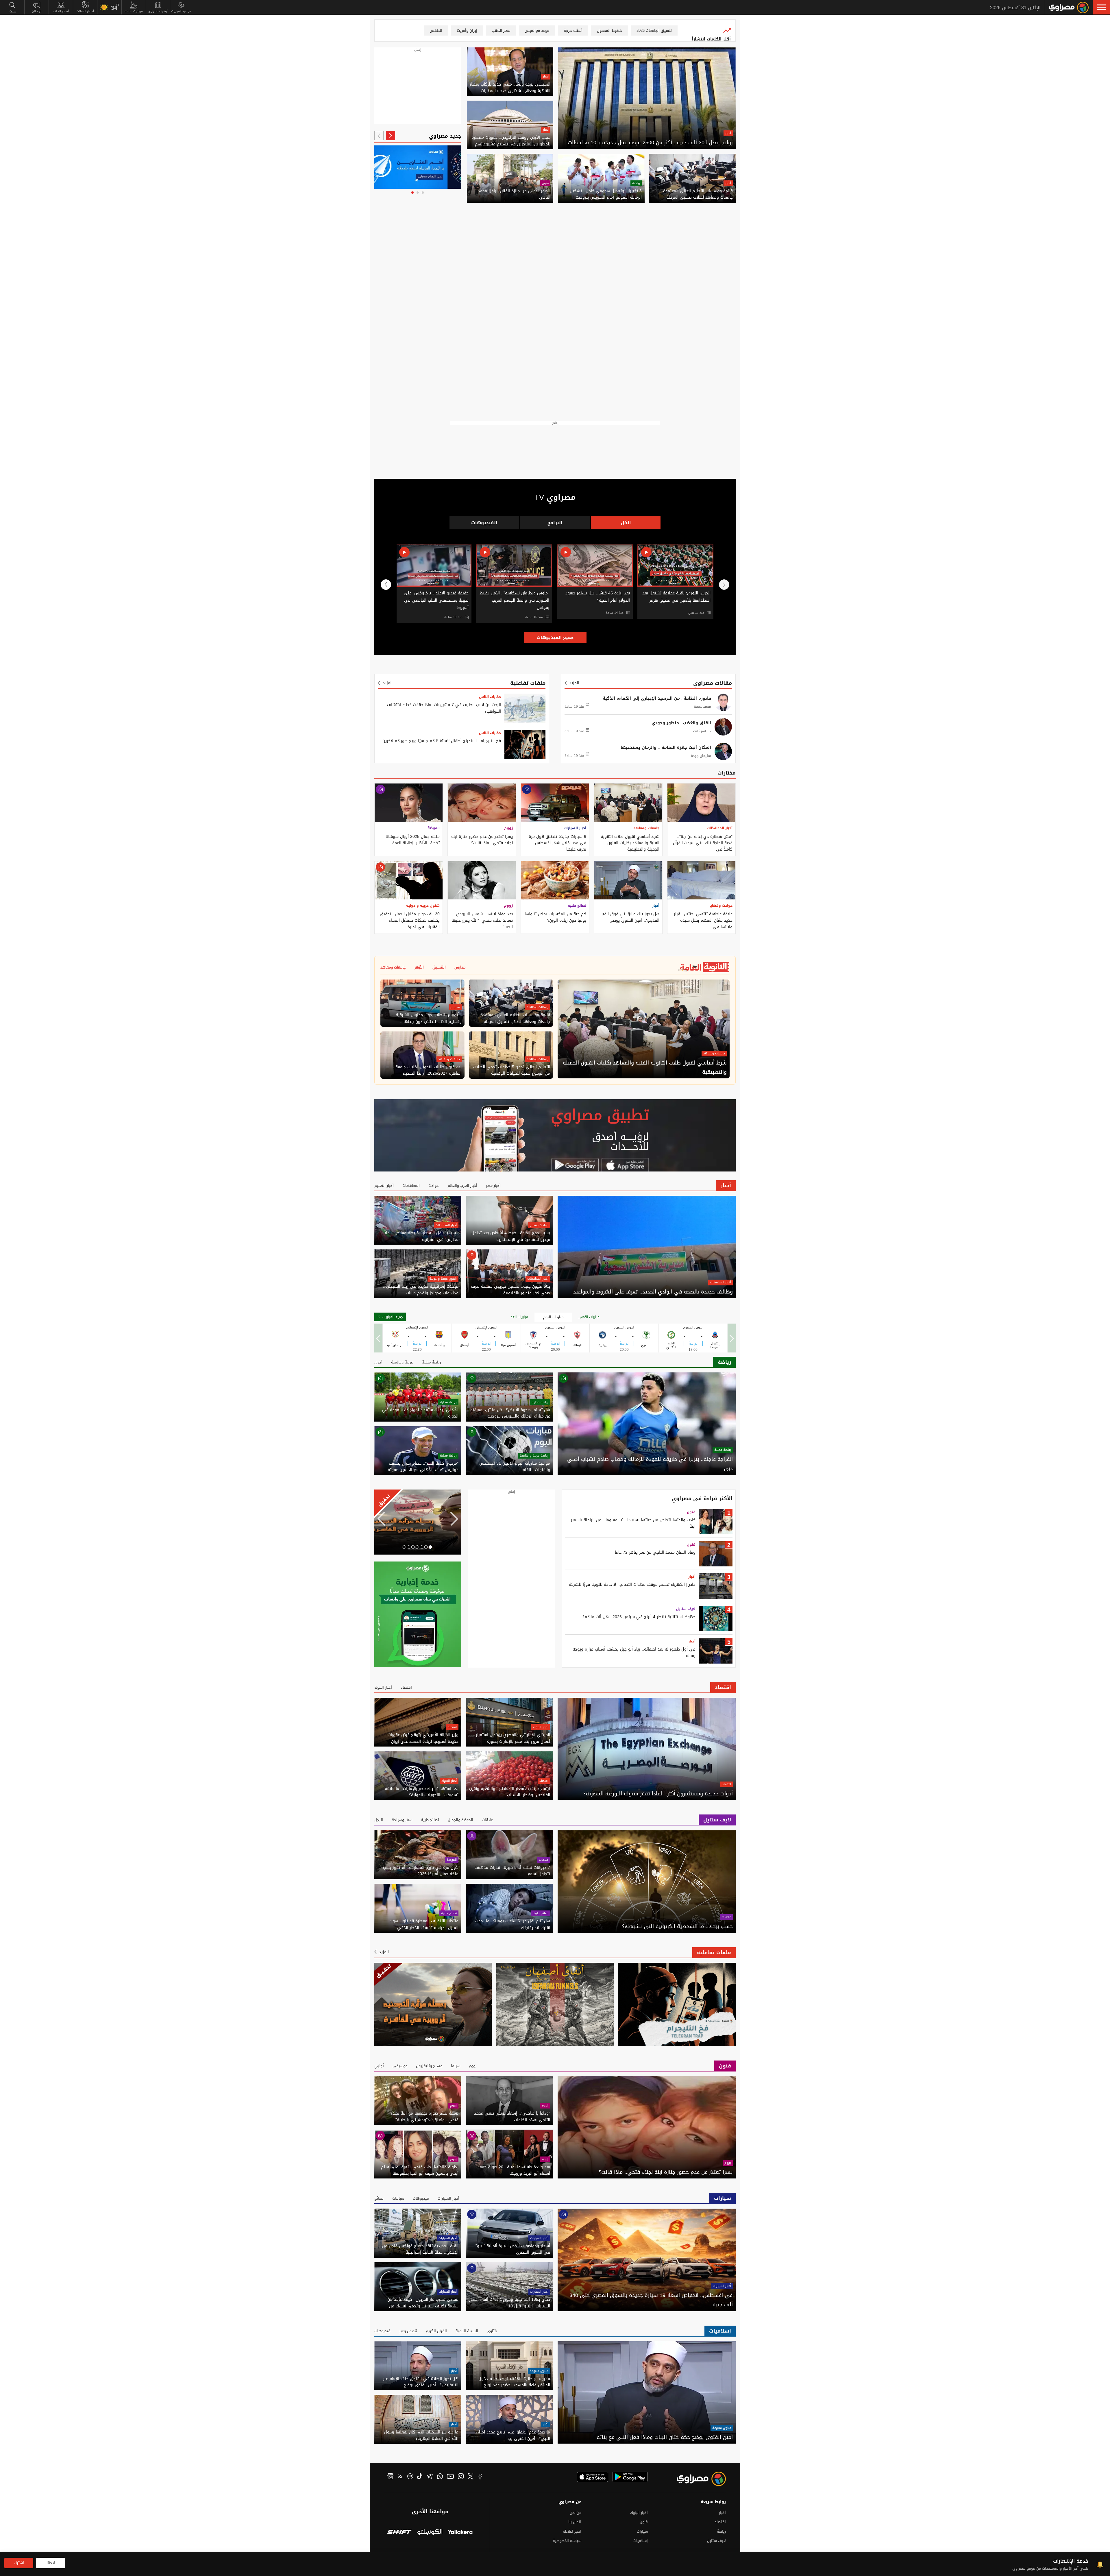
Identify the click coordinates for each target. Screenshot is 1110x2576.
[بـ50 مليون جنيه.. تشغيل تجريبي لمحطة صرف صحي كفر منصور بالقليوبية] (509, 1274)
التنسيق (439, 967)
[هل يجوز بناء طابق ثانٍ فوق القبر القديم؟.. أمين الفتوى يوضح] (628, 880)
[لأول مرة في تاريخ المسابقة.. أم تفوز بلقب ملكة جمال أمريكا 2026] (418, 1855)
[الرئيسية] (1069, 8)
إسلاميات (720, 2331)
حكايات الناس (490, 697)
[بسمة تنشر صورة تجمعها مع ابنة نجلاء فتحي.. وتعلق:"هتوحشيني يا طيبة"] (418, 2101)
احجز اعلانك (572, 2531)
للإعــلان (37, 11)
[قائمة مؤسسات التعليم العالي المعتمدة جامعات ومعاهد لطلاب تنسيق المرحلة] (692, 178)
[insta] (461, 2477)
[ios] (593, 2477)
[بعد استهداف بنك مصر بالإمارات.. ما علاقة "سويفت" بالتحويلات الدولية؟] (418, 1776)
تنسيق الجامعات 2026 (654, 31)
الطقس (436, 31)
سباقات (398, 2198)
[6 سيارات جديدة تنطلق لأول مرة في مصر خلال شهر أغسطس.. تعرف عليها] (555, 803)
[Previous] (391, 136)
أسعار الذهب (61, 11)
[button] (1101, 7)
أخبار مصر (493, 1186)
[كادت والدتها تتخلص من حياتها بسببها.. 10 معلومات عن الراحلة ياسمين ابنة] (716, 1522)
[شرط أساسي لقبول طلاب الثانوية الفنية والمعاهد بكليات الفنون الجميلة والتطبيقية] (628, 803)
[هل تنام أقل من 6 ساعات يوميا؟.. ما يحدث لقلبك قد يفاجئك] (509, 1908)
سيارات (723, 2198)
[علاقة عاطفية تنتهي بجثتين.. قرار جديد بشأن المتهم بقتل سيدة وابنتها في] (701, 880)
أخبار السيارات (575, 828)
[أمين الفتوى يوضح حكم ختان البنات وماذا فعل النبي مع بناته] (647, 2393)
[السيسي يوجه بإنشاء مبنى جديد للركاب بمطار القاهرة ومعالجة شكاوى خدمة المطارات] (510, 72)
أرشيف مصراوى (158, 11)
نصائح (379, 2198)
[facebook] (480, 2477)
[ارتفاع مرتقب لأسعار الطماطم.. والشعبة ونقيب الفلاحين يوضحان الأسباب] (509, 1776)
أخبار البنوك (383, 1687)
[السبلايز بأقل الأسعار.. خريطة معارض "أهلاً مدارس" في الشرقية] (418, 1220)
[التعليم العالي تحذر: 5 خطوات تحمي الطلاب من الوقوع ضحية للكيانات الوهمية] (511, 1055)
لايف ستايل (686, 1609)
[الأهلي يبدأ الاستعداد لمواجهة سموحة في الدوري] (418, 1397)
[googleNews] (390, 2477)
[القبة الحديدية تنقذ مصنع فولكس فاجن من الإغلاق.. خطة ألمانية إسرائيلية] (418, 2233)
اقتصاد (723, 1687)
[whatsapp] (440, 2477)
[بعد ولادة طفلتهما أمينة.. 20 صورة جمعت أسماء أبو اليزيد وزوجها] (509, 2154)
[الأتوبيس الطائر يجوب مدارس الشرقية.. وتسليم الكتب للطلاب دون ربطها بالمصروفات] (422, 1003)
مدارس (460, 967)
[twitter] (471, 2477)
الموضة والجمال (460, 1820)
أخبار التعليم (384, 1186)
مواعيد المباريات (181, 11)
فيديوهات (421, 2198)
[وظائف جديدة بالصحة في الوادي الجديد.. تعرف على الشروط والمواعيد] (647, 1247)
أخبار (728, 133)
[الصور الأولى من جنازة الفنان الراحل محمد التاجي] (510, 178)
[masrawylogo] (696, 2479)
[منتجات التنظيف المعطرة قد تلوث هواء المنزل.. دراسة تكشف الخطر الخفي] (418, 1908)
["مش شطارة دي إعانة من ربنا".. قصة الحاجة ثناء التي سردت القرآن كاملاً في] (701, 803)
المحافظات (411, 1186)
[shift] (399, 2533)
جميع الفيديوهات (555, 637)
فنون (545, 183)
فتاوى (492, 2331)
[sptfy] (410, 2477)
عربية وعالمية (402, 1362)
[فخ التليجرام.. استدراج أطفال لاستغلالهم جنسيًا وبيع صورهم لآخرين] (525, 744)
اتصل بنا (575, 2522)
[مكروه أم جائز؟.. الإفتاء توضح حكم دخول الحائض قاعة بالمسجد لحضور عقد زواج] (509, 2366)
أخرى (378, 1362)
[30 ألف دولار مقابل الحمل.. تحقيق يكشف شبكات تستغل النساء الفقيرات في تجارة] (409, 880)
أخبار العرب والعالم (462, 1186)
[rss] (400, 2477)
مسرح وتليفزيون (429, 2066)
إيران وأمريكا (467, 31)
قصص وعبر (408, 2331)
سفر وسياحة (402, 1820)
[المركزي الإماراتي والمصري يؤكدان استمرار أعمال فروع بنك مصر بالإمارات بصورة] (509, 1722)
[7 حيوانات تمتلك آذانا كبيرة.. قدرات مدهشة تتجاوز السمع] (509, 1855)
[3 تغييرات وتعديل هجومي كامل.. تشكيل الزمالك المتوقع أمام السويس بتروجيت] (601, 178)
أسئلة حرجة (573, 31)
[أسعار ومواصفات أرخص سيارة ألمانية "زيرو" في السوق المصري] (509, 2233)
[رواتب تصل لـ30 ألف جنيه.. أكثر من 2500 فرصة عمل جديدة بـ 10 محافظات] (647, 98)
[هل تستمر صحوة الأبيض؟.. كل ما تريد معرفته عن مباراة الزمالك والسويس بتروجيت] (509, 1397)
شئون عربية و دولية (423, 906)
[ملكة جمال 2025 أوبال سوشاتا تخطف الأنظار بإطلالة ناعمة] (409, 803)
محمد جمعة (702, 707)
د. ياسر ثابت (702, 731)
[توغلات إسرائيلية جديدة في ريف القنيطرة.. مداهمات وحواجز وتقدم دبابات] (418, 1274)
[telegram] (430, 2477)
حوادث (434, 1186)
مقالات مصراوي (713, 683)
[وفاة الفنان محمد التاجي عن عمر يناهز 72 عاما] (716, 1554)
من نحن (576, 2513)
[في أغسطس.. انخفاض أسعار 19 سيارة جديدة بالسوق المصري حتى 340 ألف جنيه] (647, 2260)
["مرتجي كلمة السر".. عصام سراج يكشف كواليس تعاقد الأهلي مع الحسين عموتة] (418, 1451)
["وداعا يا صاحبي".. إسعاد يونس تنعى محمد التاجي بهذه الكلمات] (509, 2101)
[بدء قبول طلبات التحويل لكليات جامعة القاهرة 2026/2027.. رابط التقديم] (422, 1055)
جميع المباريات (392, 1317)
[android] (630, 2477)
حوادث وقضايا (721, 906)
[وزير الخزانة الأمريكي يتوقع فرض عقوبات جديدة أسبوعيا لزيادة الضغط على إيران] (418, 1722)
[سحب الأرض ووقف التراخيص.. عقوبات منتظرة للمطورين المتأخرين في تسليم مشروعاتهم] (510, 125)
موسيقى (400, 2066)
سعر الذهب (501, 31)
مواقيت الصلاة (134, 11)
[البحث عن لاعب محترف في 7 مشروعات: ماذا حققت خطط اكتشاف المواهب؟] (525, 708)
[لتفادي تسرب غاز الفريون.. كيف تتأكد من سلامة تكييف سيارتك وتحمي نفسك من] (418, 2287)
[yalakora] (460, 2533)
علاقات (487, 1820)
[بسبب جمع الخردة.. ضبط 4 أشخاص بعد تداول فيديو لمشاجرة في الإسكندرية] (509, 1220)
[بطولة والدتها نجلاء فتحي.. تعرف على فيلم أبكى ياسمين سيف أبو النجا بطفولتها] (418, 2154)
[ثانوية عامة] (454, 167)
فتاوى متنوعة (722, 2428)
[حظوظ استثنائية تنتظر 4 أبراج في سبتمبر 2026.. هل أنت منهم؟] (716, 1618)
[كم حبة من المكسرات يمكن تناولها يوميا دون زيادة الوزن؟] (555, 880)
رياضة (636, 183)
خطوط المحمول (609, 31)
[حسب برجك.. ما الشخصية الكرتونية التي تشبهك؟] (647, 1881)
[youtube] (450, 2477)
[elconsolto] (430, 2533)
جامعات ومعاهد (646, 828)
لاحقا (51, 2563)
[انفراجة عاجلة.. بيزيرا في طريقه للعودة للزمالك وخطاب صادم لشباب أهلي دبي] (647, 1424)
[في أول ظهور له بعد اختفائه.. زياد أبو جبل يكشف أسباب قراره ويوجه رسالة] (716, 1651)
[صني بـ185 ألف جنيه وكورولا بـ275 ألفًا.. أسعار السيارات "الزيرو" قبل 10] (509, 2287)
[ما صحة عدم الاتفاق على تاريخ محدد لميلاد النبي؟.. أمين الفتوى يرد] (509, 2419)
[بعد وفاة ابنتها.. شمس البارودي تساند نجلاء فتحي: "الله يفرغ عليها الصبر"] (482, 880)
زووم (508, 828)
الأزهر (419, 967)
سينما (456, 2066)
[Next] (379, 136)
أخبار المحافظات (720, 828)
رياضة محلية (431, 1362)
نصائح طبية (577, 906)
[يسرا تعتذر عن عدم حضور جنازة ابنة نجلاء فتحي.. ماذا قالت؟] (482, 803)
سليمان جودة (701, 756)
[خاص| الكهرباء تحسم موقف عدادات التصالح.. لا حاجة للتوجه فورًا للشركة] (716, 1586)
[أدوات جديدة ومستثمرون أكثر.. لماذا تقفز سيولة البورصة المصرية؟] (647, 1749)
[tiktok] (420, 2477)
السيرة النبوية (467, 2331)
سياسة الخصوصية (567, 2541)
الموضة (434, 828)
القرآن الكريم (436, 2331)
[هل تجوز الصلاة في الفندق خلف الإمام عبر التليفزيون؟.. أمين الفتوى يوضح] (418, 2366)
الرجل (379, 1820)
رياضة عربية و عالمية (534, 1456)
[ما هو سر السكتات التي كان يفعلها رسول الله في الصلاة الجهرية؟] (418, 2419)
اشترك (19, 2563)
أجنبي (379, 2066)
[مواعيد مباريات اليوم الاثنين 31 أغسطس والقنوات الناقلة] (509, 1451)
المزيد (574, 683)
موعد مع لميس (537, 31)
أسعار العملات (85, 11)
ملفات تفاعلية (528, 683)
